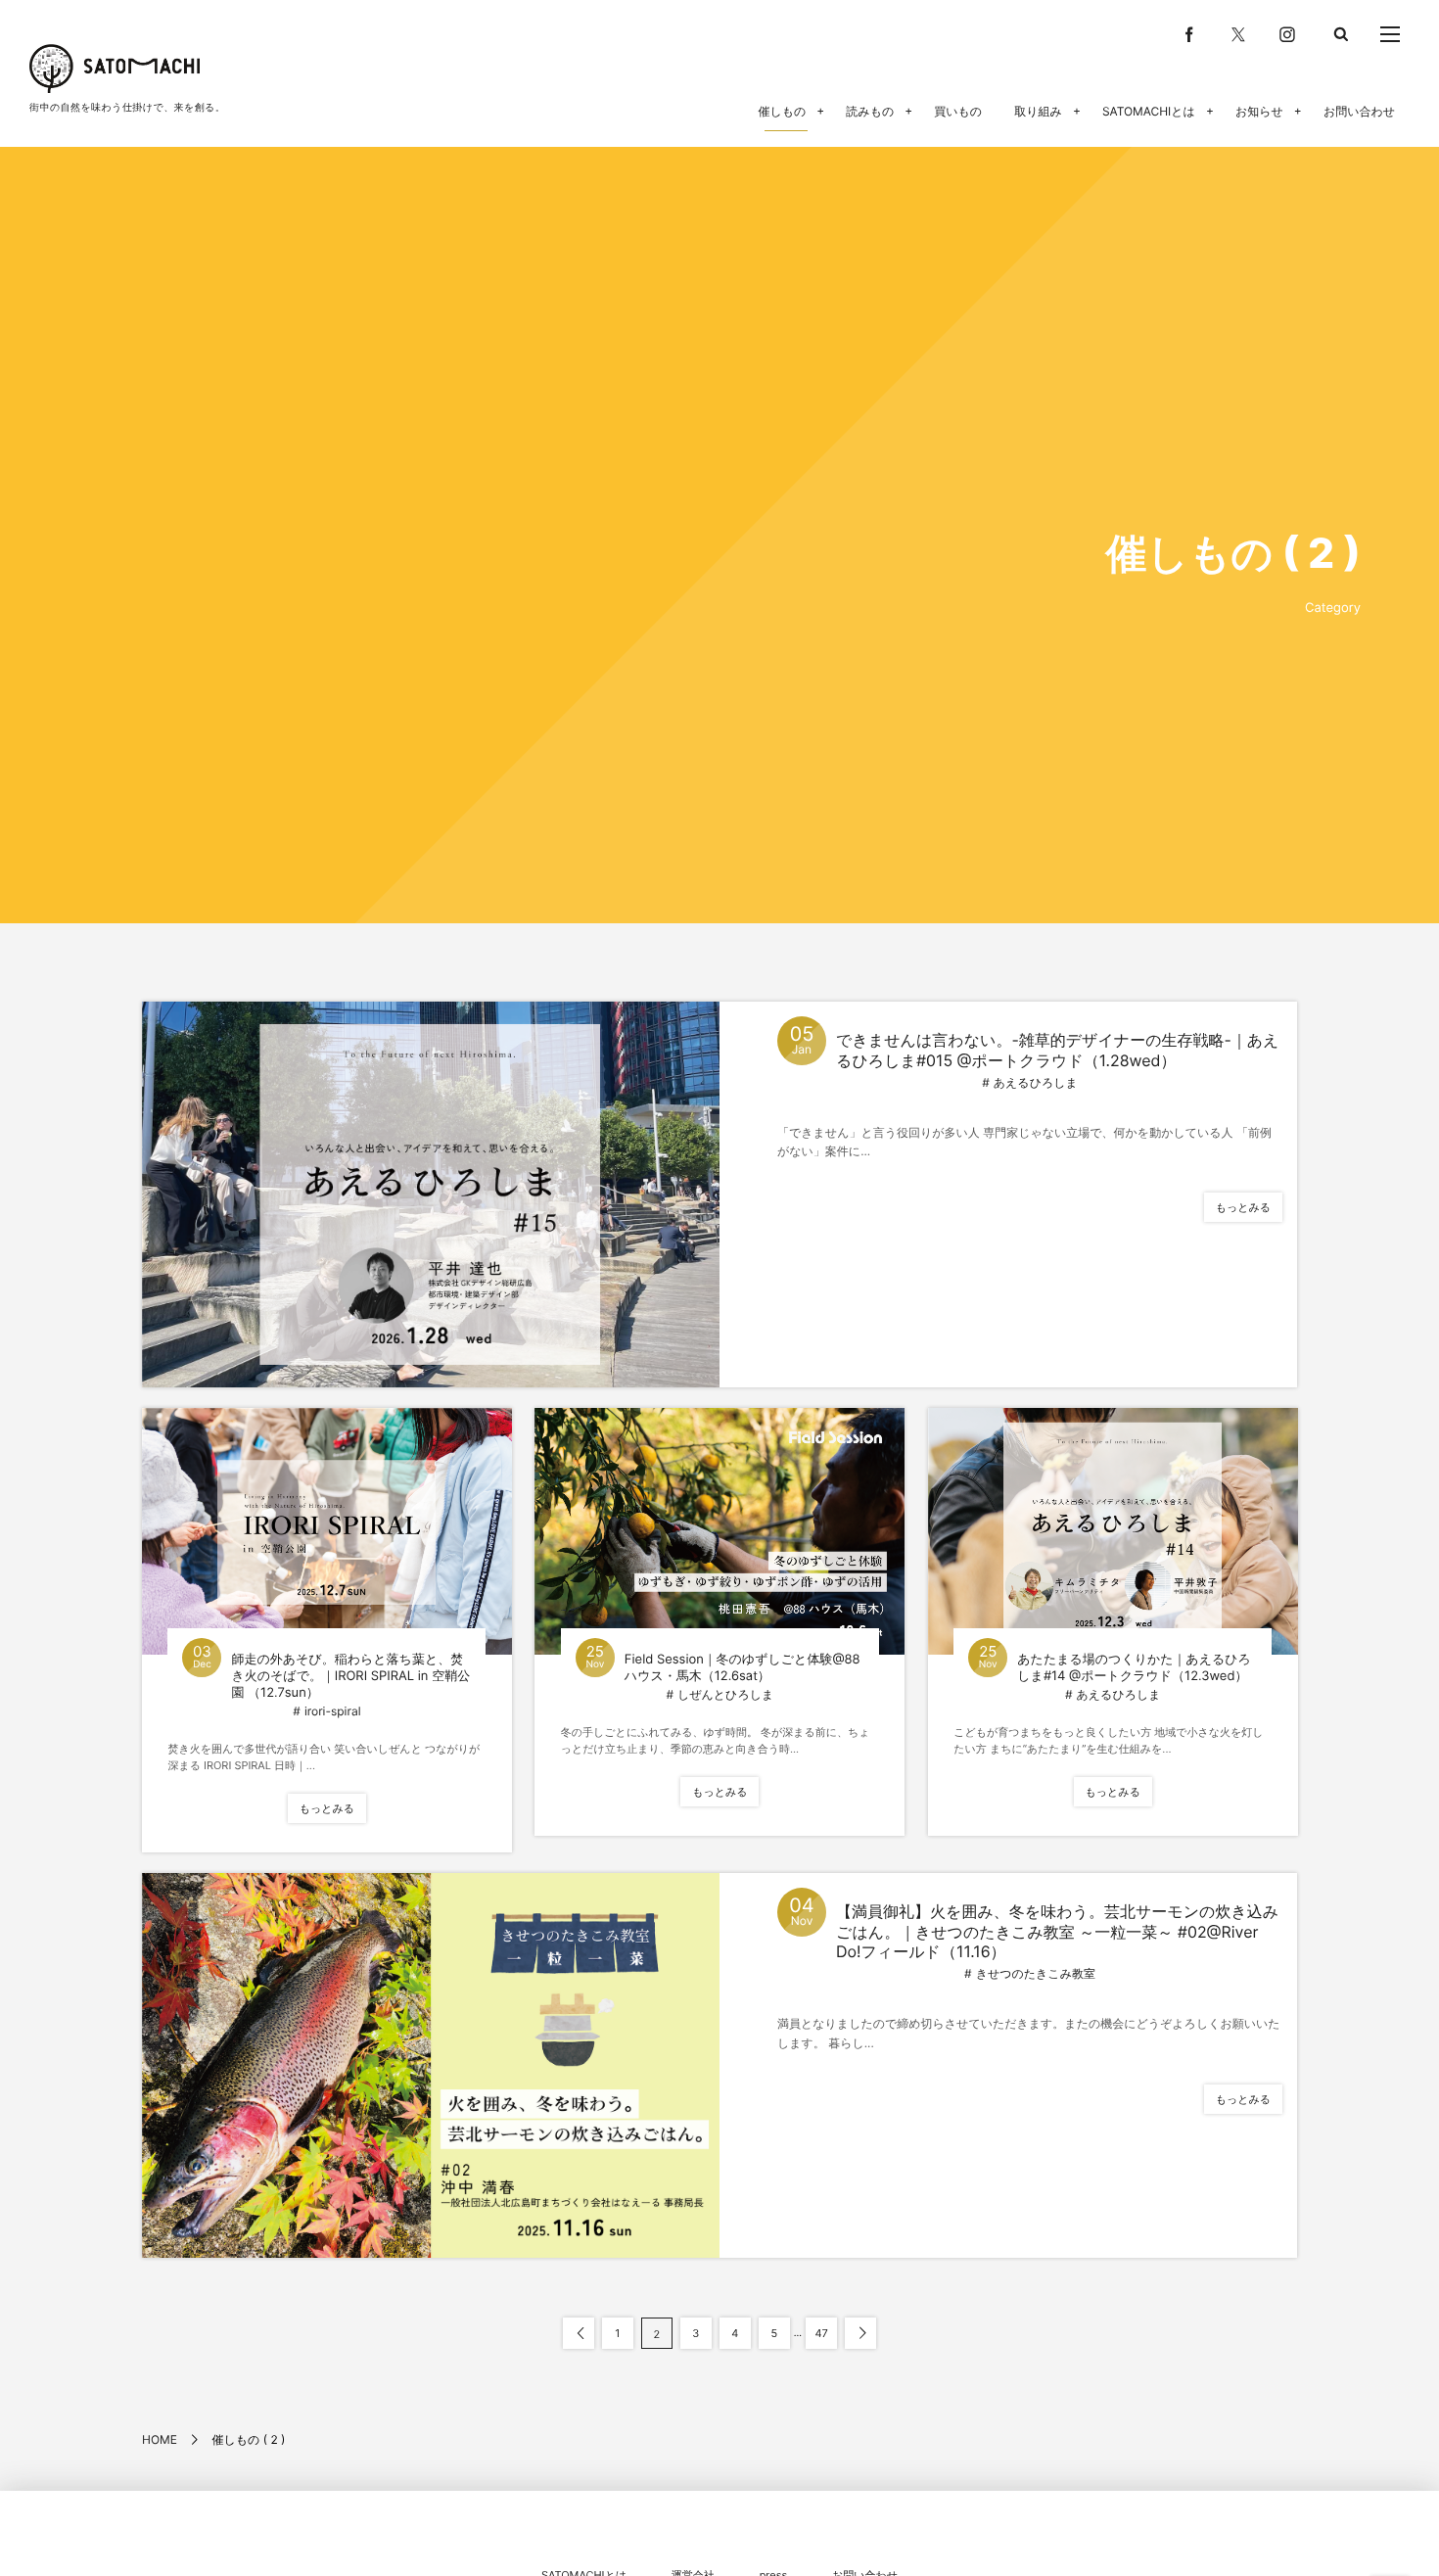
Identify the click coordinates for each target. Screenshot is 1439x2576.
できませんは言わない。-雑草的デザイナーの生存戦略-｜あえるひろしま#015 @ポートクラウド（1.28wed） (1057, 1050)
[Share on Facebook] (1189, 34)
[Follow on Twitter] (1238, 34)
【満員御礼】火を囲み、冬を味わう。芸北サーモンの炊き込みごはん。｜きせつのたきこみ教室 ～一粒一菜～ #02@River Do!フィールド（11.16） (1057, 1932)
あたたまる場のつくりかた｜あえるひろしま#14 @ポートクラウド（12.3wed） (1134, 1668)
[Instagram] (1287, 34)
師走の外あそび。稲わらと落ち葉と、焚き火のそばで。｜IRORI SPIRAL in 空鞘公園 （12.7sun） (350, 1676)
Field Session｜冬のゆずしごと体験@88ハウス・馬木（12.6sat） (743, 1668)
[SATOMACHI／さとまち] (115, 69)
